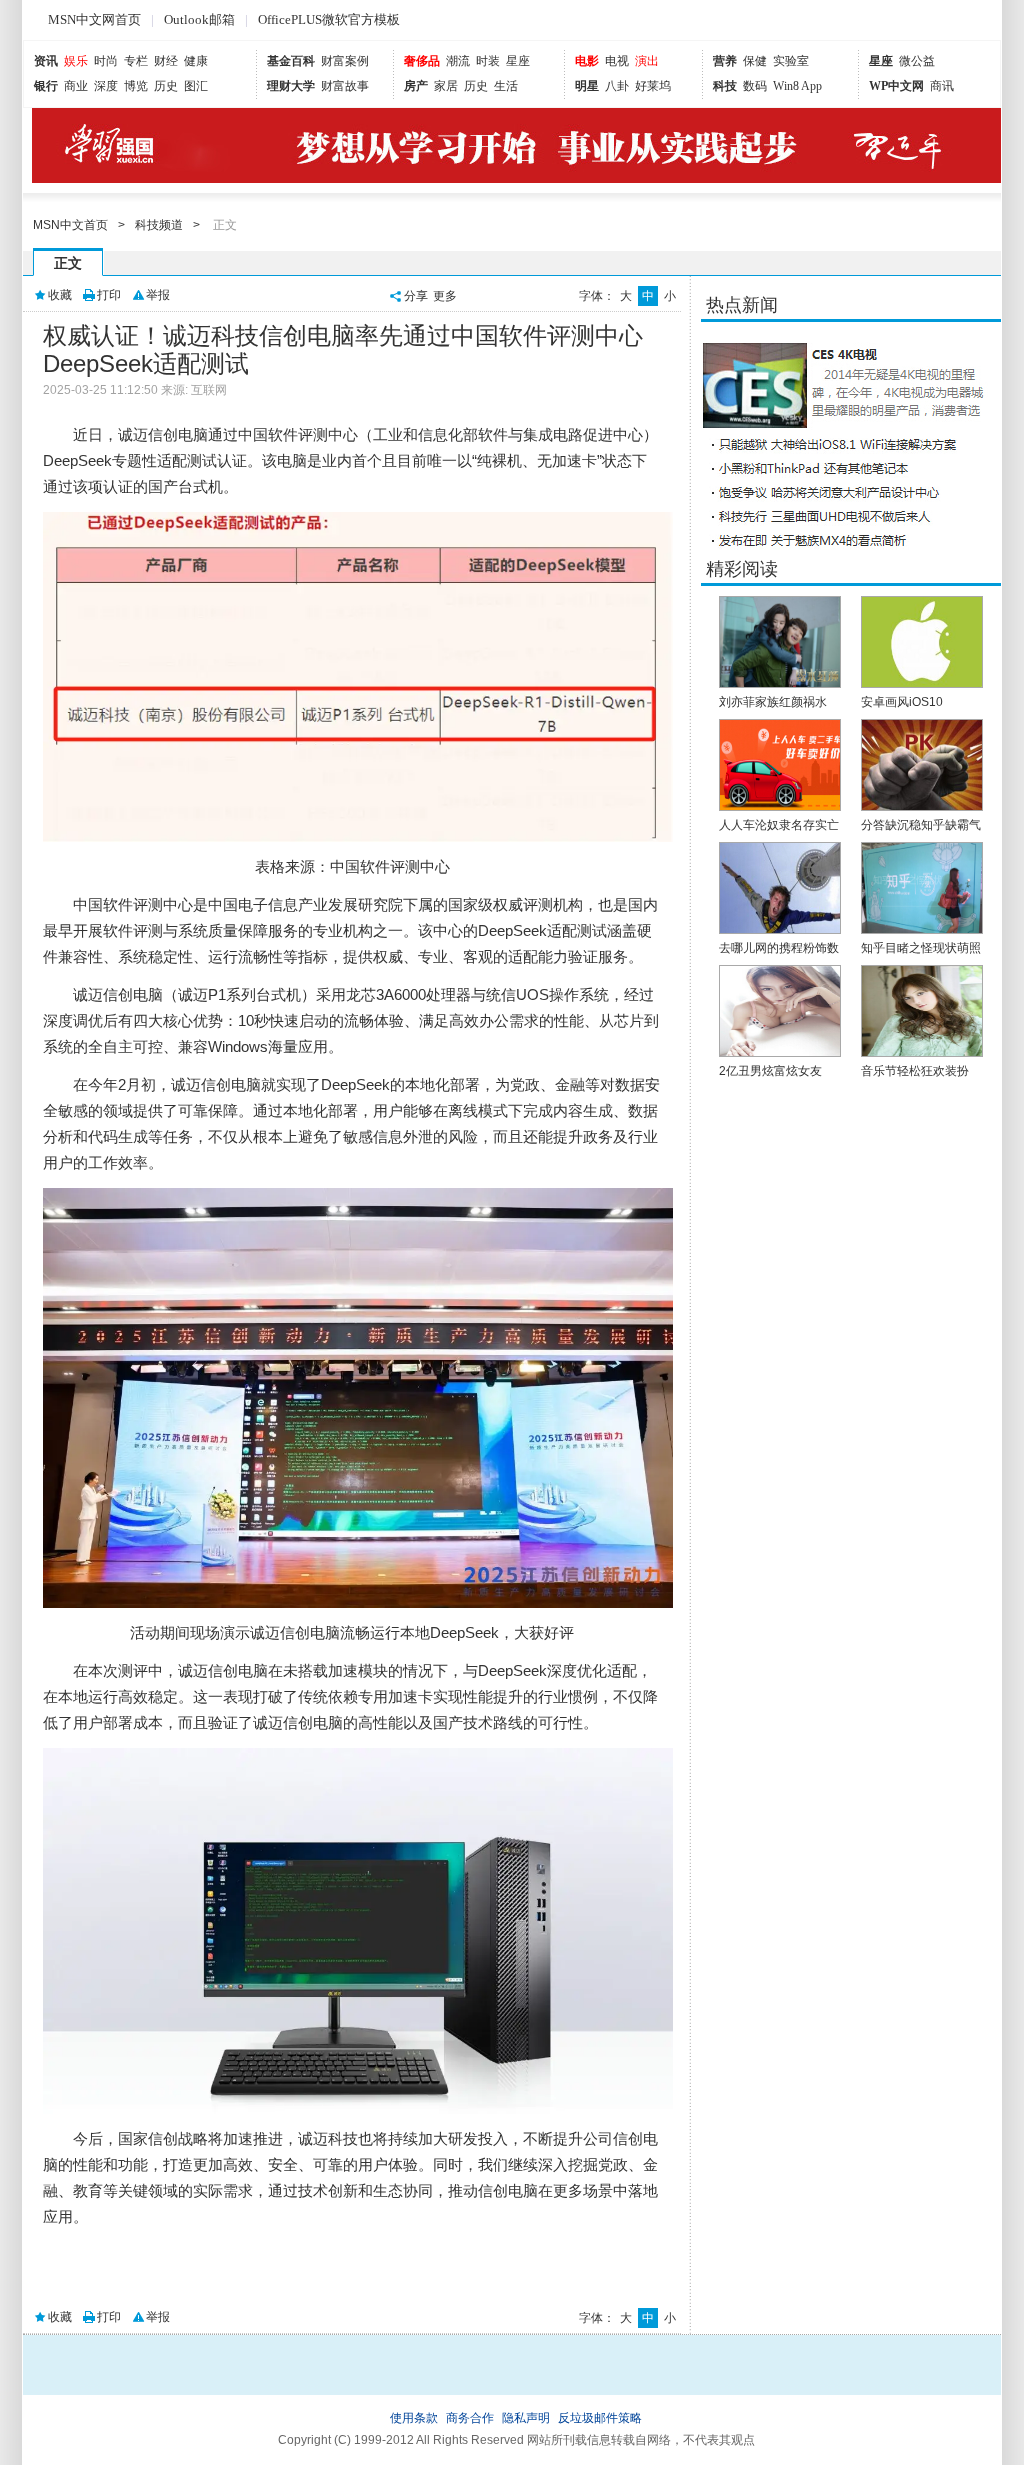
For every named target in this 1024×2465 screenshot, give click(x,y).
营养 (725, 61)
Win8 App (797, 86)
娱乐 (76, 61)
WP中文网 (896, 86)
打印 (109, 295)
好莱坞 (653, 86)
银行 (46, 86)
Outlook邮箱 (199, 19)
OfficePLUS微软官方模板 (329, 19)
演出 (647, 61)
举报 (158, 295)
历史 (166, 86)
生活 (506, 86)
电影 (587, 61)
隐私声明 (526, 2418)
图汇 (196, 86)
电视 (617, 61)
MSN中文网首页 (94, 19)
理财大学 (291, 86)
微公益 (917, 61)
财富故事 (345, 86)
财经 (166, 61)
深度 (106, 86)
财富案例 (345, 61)
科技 (725, 86)
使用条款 (414, 2418)
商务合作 (470, 2418)
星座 (518, 61)
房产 (416, 86)
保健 (755, 61)
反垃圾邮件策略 (600, 2418)
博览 (136, 86)
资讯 (46, 61)
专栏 (136, 61)
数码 (755, 86)
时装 (488, 61)
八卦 (617, 86)
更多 (445, 296)
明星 (587, 86)
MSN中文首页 (70, 225)
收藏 (60, 295)
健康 (196, 61)
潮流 (458, 61)
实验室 (791, 61)
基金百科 (291, 61)
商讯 (942, 86)
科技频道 (159, 225)
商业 (76, 86)
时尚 (106, 61)
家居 (446, 86)
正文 (68, 263)
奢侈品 (422, 61)
